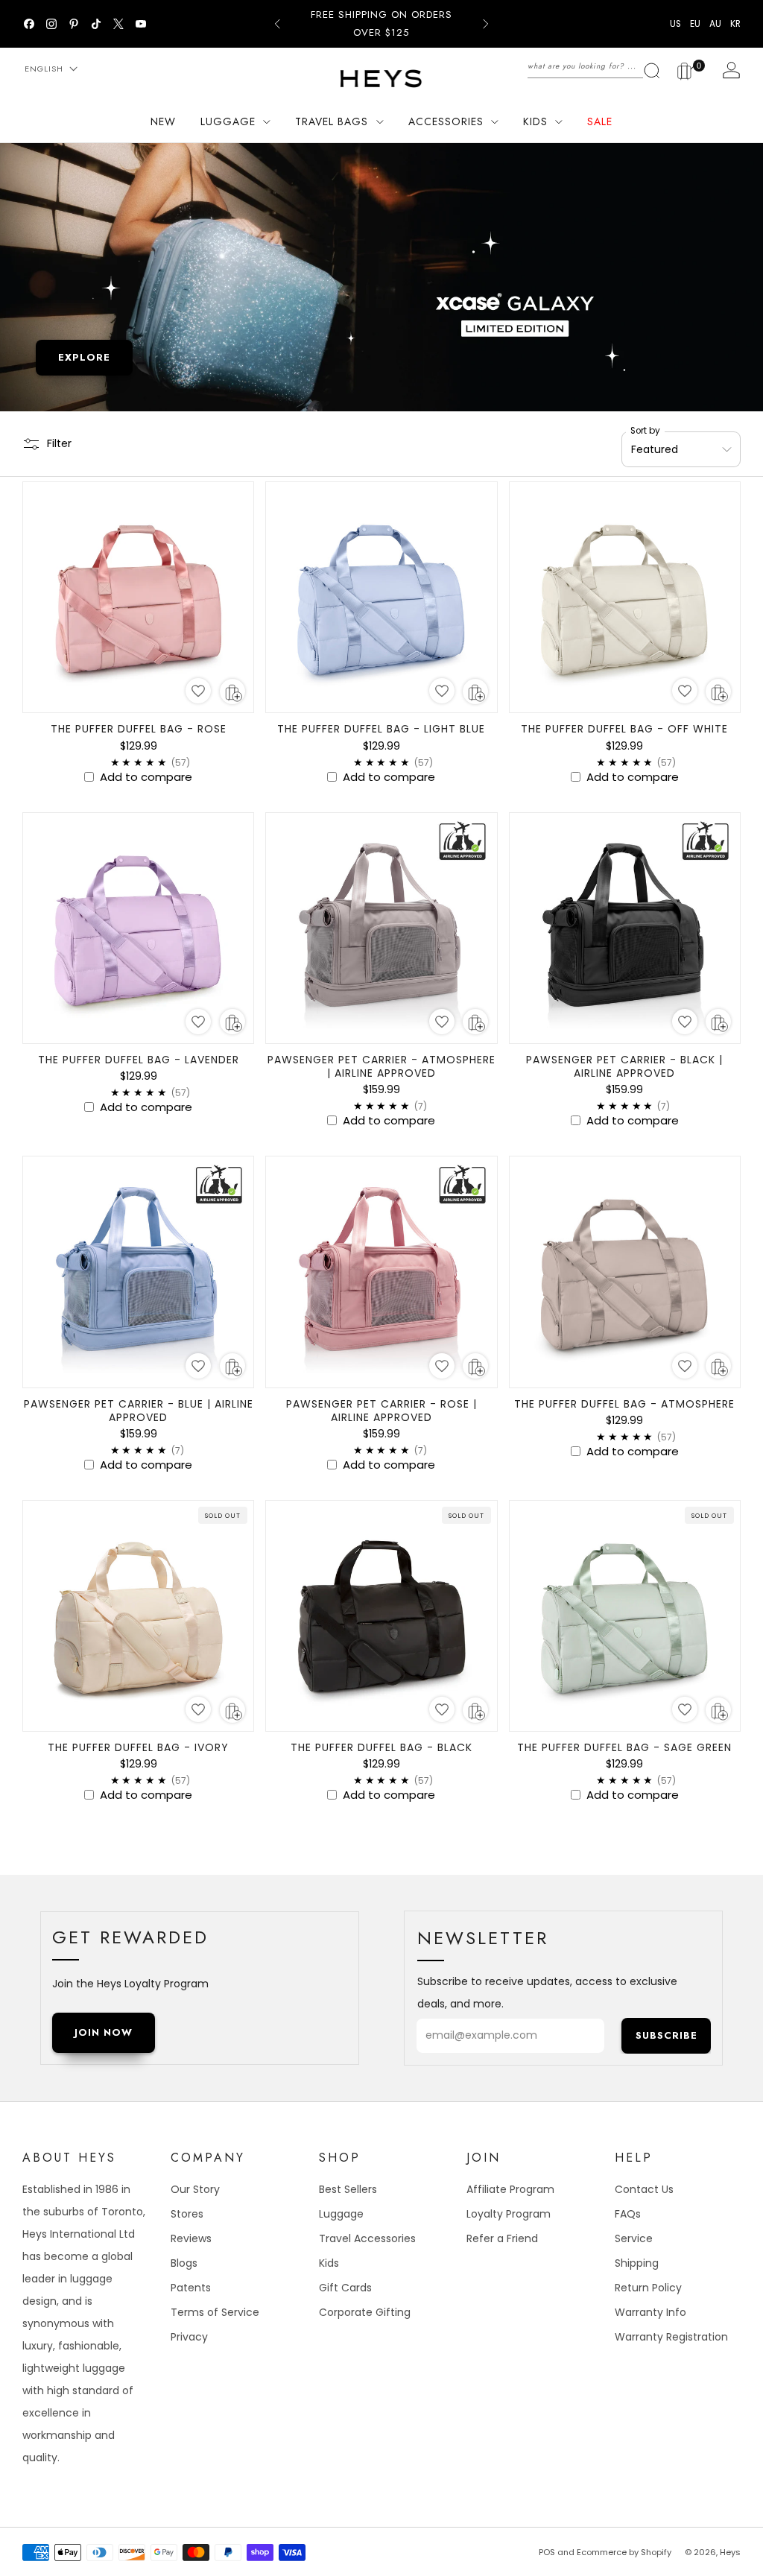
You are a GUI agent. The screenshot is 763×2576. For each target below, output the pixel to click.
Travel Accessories (367, 2238)
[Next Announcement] (486, 24)
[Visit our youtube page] (141, 24)
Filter (59, 443)
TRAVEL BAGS (332, 121)
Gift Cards (345, 2288)
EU (695, 24)
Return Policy (648, 2288)
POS (547, 2552)
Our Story (195, 2189)
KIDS (535, 121)
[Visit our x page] (118, 24)
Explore (84, 357)
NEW (163, 121)
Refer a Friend (502, 2238)
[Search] (594, 66)
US (675, 24)
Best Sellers (348, 2189)
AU (715, 24)
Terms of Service (215, 2312)
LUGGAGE (228, 121)
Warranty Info (650, 2312)
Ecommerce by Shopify (624, 2552)
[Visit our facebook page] (29, 24)
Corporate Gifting (365, 2312)
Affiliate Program (510, 2189)
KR (735, 24)
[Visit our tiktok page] (96, 24)
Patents (191, 2288)
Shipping (637, 2263)
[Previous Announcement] (277, 24)
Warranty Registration (671, 2337)
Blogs (184, 2263)
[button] (198, 691)
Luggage (341, 2214)
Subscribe (667, 2035)
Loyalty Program (509, 2214)
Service (634, 2238)
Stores (187, 2214)
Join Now (104, 2032)
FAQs (628, 2214)
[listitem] (381, 24)
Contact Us (644, 2189)
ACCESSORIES (446, 121)
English (44, 69)
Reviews (191, 2238)
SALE (600, 121)
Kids (329, 2263)
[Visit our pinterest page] (74, 24)
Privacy (189, 2337)
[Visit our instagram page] (51, 24)
